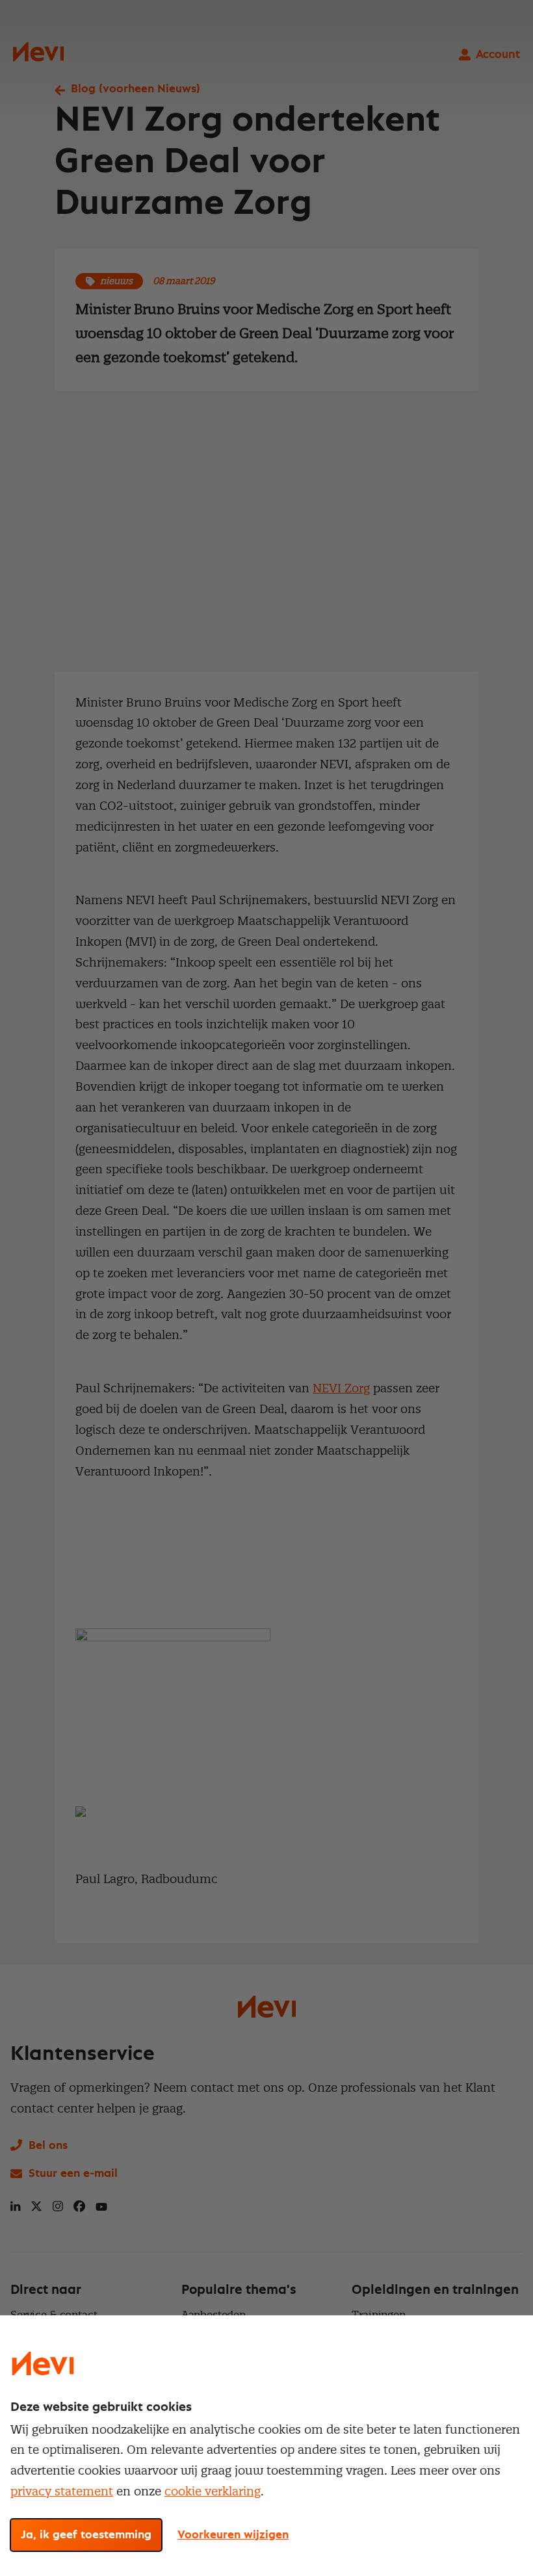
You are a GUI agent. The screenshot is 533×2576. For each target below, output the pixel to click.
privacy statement (62, 2491)
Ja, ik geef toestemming (86, 2535)
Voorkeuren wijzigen (233, 2535)
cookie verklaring (213, 2491)
